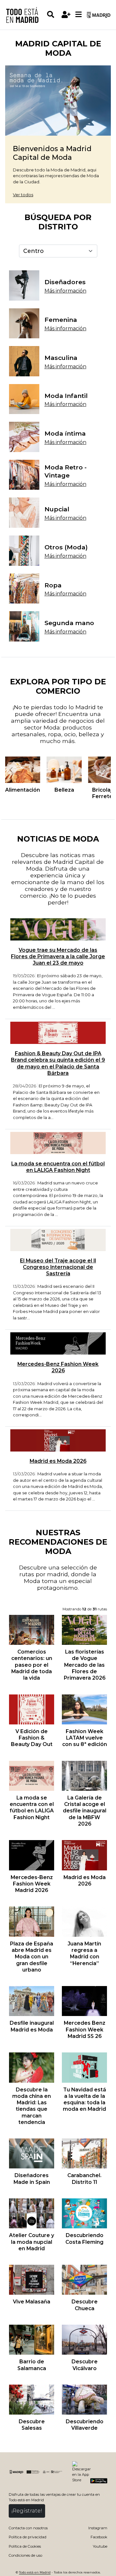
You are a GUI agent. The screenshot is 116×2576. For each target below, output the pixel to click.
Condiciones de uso (25, 2555)
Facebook (99, 2537)
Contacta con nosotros (28, 2528)
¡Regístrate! (27, 2511)
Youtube (100, 2546)
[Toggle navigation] (78, 15)
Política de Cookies (25, 2546)
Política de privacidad (28, 2537)
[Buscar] (53, 15)
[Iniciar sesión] (66, 15)
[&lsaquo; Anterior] (11, 770)
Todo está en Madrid (35, 2572)
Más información (65, 291)
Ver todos (23, 195)
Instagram (98, 2528)
